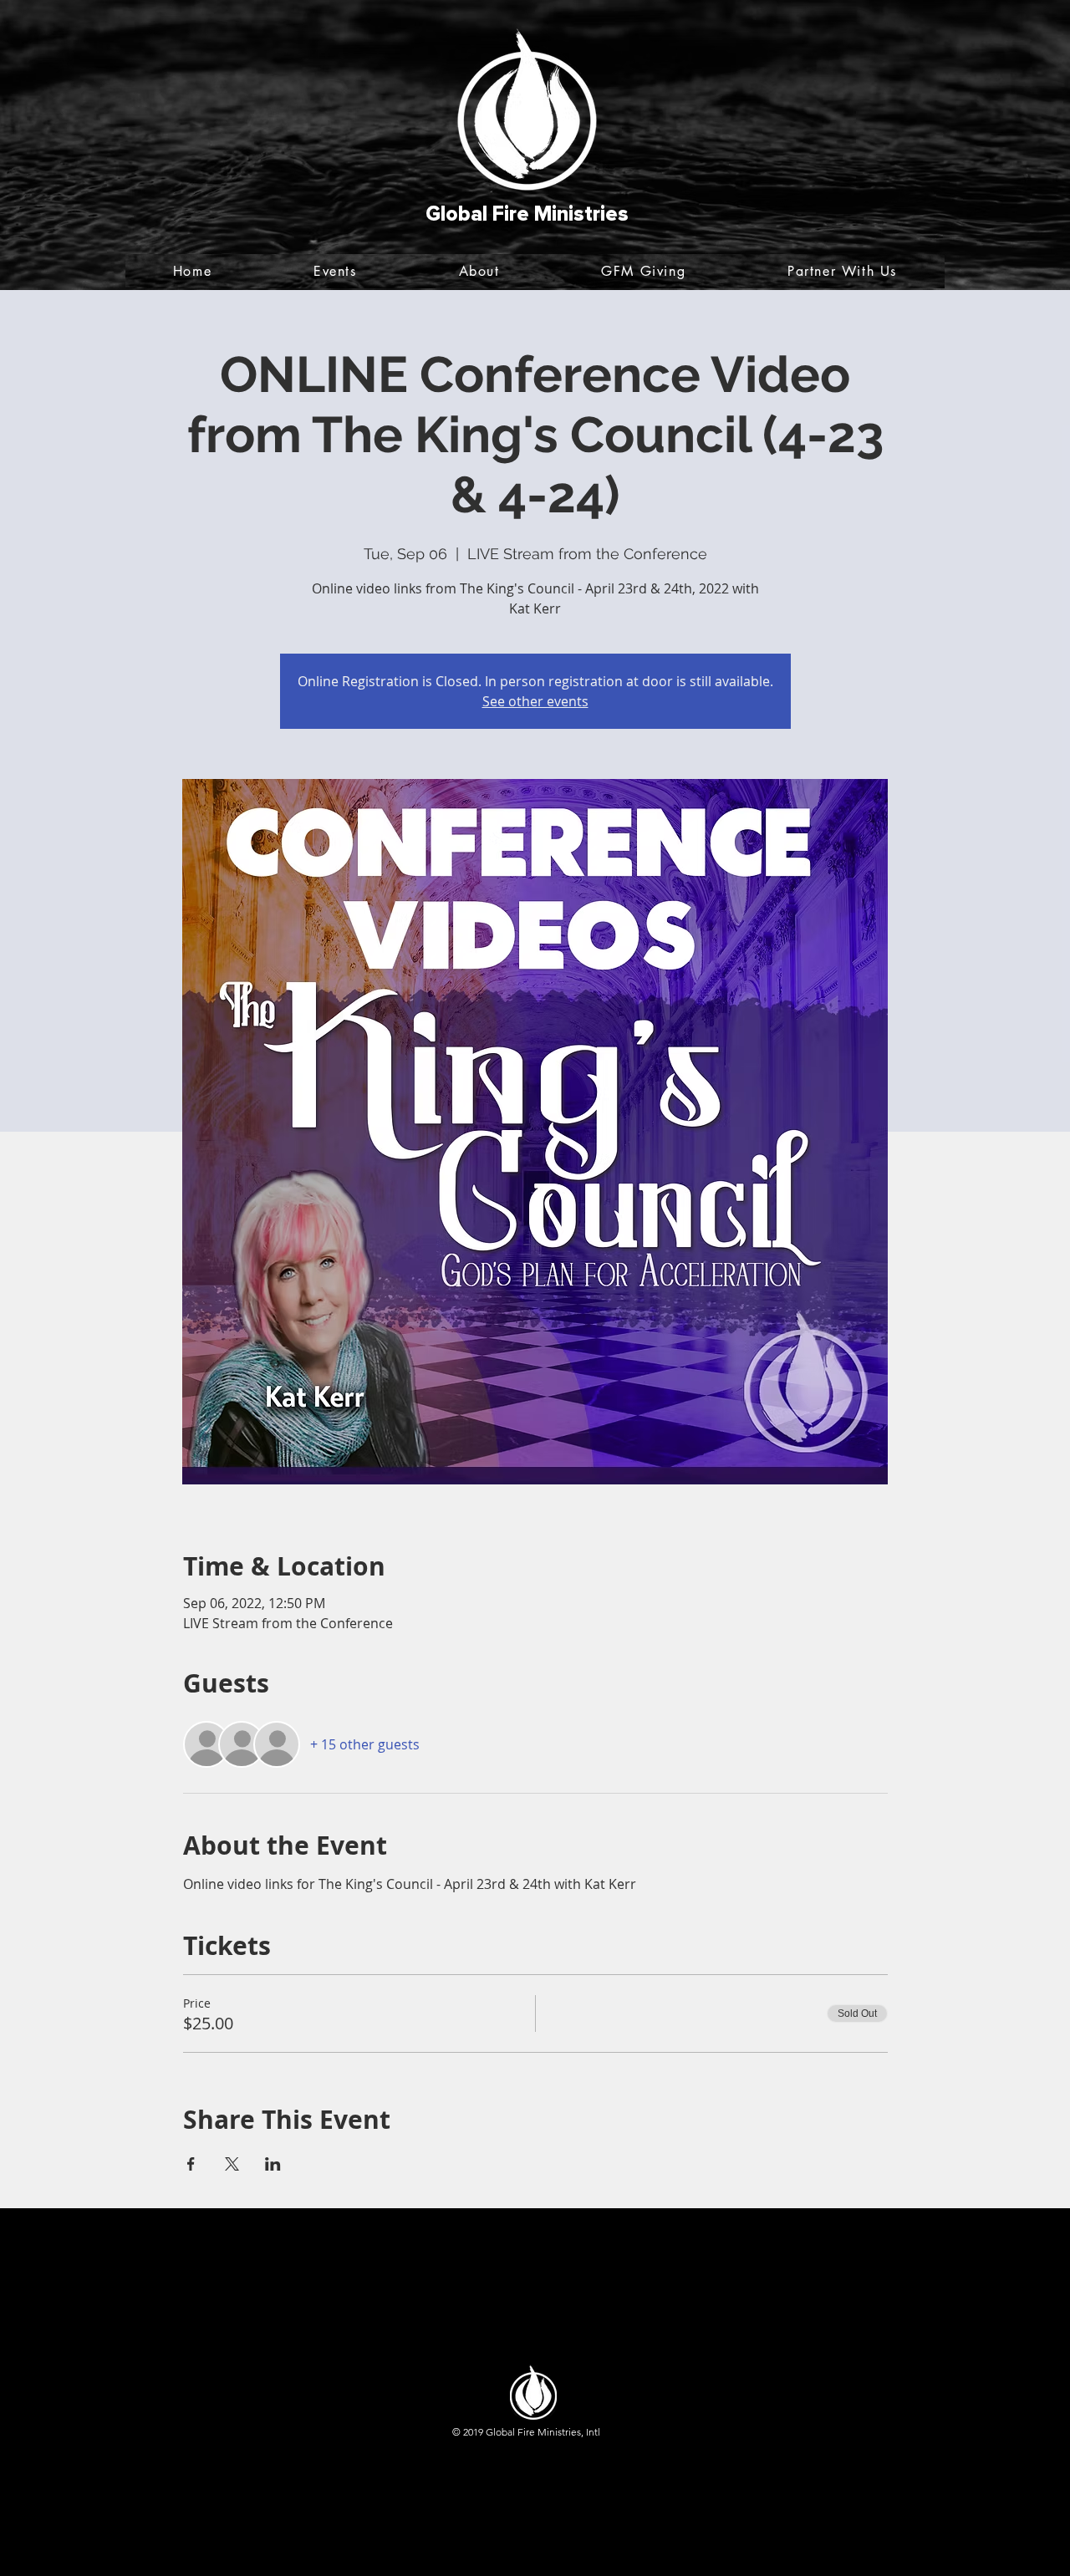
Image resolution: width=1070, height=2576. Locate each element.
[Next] (976, 145)
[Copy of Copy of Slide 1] (535, 248)
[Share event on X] (232, 2164)
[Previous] (94, 145)
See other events (535, 701)
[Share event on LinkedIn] (273, 2164)
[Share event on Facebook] (191, 2164)
